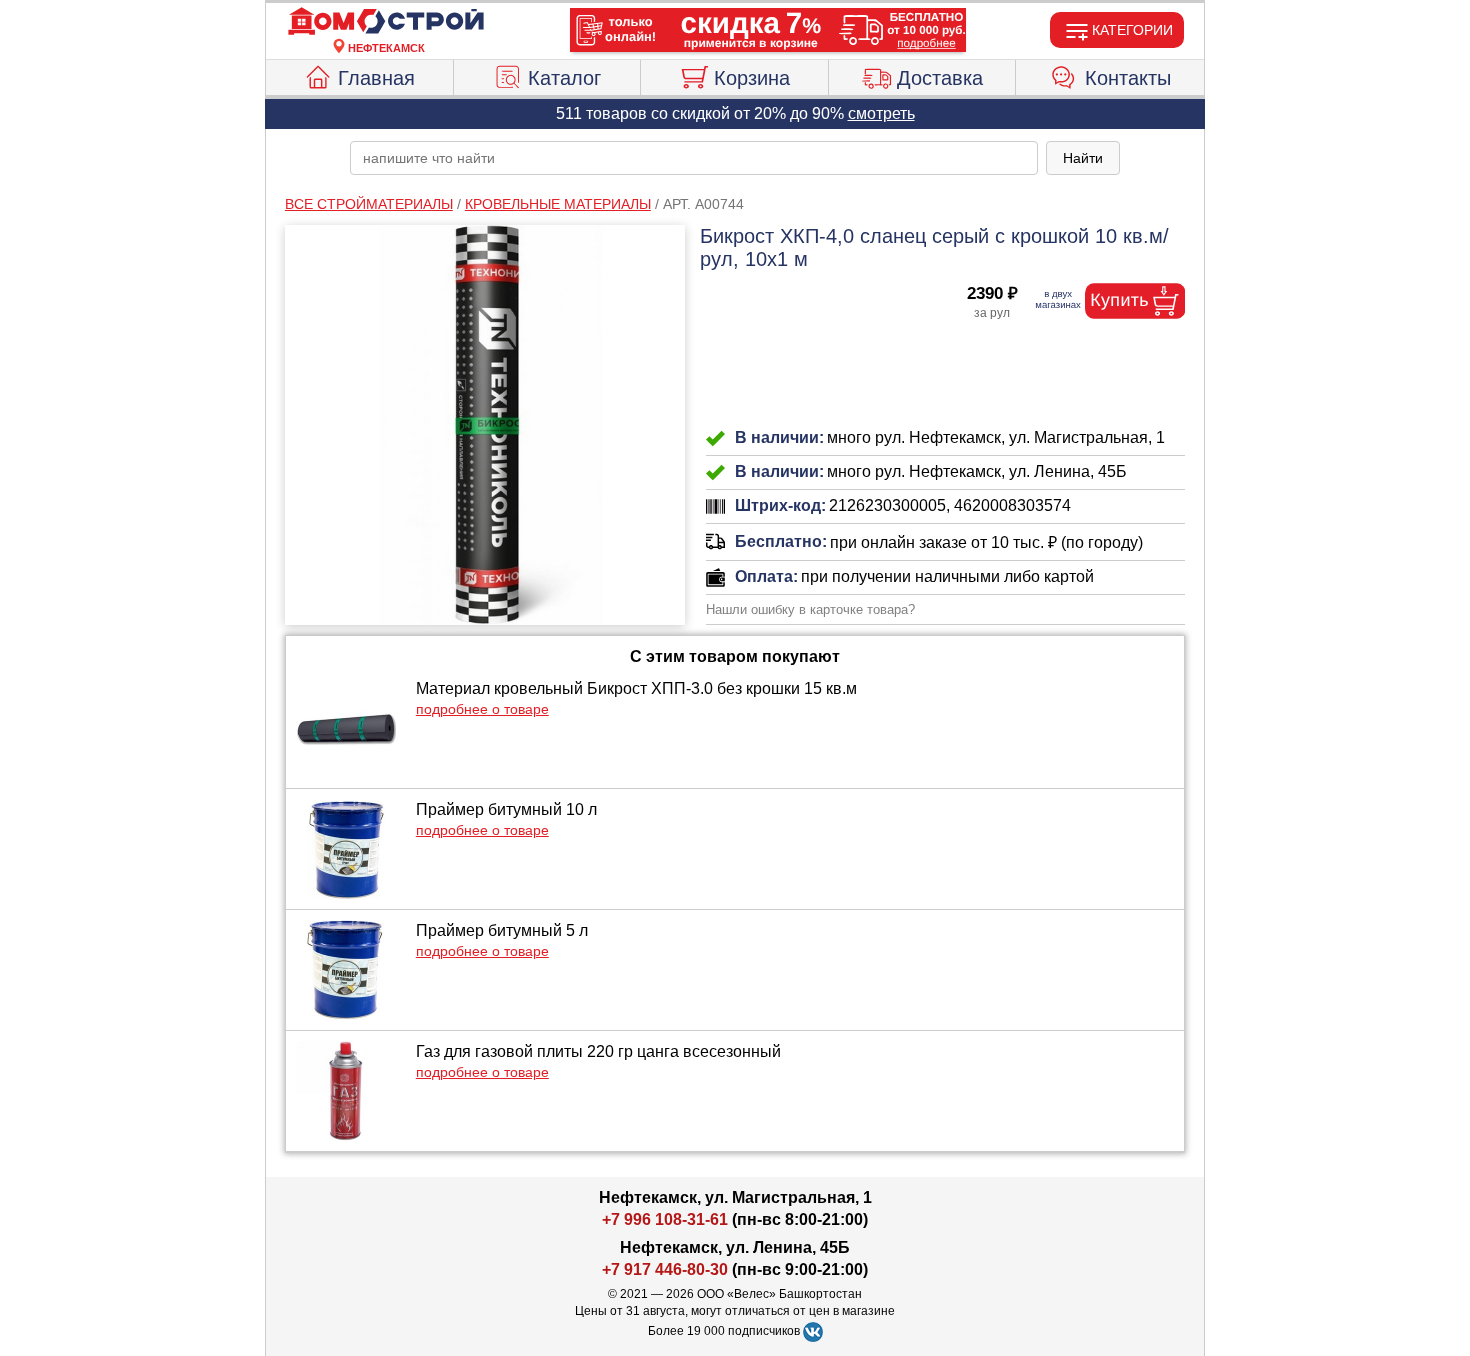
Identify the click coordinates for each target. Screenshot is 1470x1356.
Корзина (752, 78)
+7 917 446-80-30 (665, 1269)
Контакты (1128, 78)
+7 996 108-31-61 (665, 1219)
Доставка (940, 78)
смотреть (881, 113)
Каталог (564, 78)
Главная (376, 78)
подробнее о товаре (482, 709)
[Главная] (386, 22)
